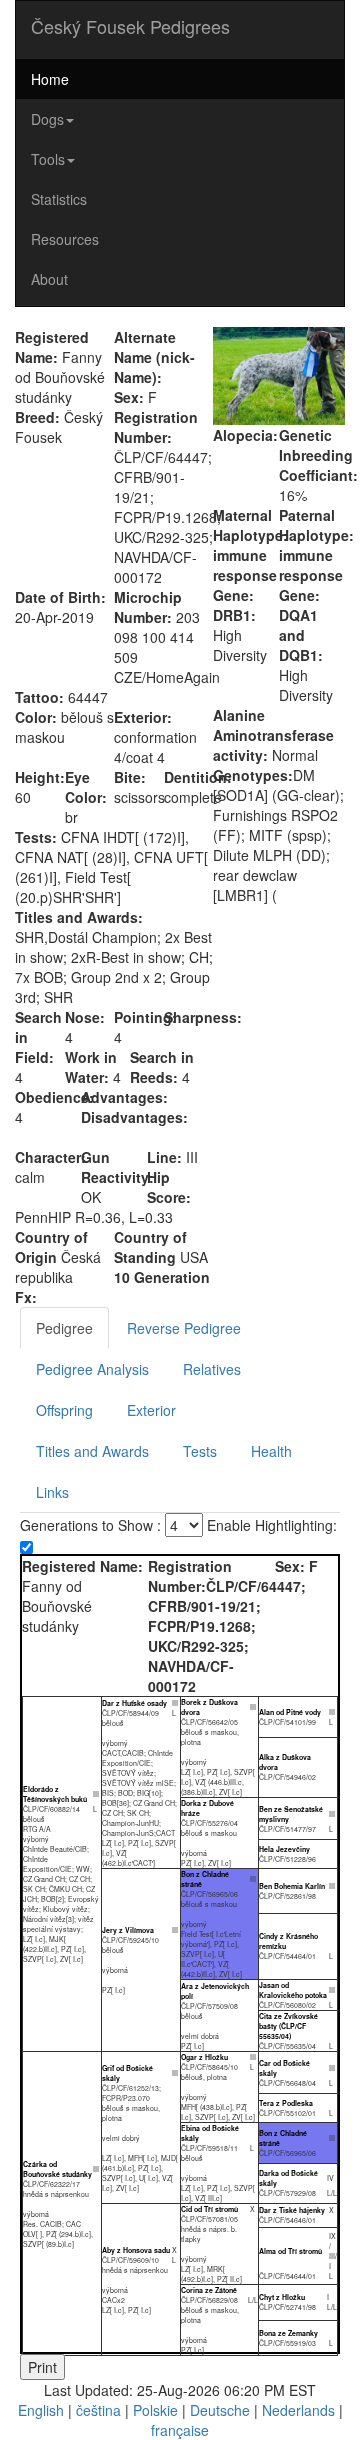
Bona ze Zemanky (288, 2333)
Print (42, 2367)
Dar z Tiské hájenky (292, 2210)
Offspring (64, 1410)
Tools (48, 159)
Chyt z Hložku (282, 2297)
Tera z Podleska (286, 2103)
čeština (98, 2410)
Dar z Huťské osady (134, 1703)
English (41, 2410)
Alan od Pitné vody (290, 1712)
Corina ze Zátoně (209, 2290)
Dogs (47, 119)
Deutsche (220, 2410)
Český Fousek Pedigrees (130, 26)
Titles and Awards (92, 1451)
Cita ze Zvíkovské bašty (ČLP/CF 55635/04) (288, 2026)
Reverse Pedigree (184, 1328)
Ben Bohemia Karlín (292, 1886)
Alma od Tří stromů (290, 2251)
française (180, 2430)
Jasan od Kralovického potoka (293, 1990)
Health (271, 1451)
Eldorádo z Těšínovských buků (55, 1794)
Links (52, 1492)
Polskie (155, 2410)
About (49, 279)
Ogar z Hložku (204, 2057)
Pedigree (64, 1328)
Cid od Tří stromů (209, 2209)
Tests (200, 1451)
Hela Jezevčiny (284, 1849)
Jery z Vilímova (128, 1930)
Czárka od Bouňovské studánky (57, 2169)
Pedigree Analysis (92, 1369)
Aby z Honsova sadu (136, 2250)
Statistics (59, 199)
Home (50, 79)
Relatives (212, 1369)
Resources (65, 239)
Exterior (151, 1410)
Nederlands (298, 2410)
